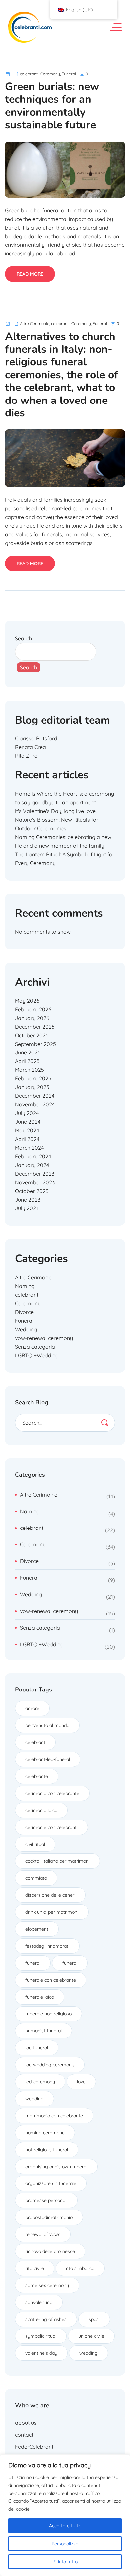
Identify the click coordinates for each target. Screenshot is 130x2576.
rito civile (35, 2268)
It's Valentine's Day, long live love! (56, 811)
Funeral (69, 74)
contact (24, 2435)
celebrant (35, 1742)
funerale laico (40, 1997)
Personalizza (65, 2544)
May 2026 (27, 1001)
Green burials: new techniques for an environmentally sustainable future (52, 106)
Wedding (26, 1329)
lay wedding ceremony (50, 2065)
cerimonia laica (41, 1810)
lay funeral (37, 2048)
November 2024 (35, 1104)
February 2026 (33, 1009)
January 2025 (32, 1087)
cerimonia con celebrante (52, 1793)
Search (23, 638)
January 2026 (32, 1018)
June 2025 (28, 1052)
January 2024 (32, 1165)
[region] (65, 2515)
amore (32, 1708)
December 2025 (35, 1027)
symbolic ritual (41, 2336)
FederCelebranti (35, 2447)
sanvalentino (39, 2302)
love (81, 2082)
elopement (37, 1929)
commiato (36, 1878)
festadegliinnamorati (47, 1946)
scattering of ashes (46, 2319)
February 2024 (33, 1156)
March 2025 (29, 1070)
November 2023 (35, 1182)
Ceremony (50, 74)
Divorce (24, 1312)
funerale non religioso (48, 2014)
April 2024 (27, 1139)
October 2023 (32, 1191)
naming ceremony (45, 2133)
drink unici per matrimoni (52, 1912)
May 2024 (27, 1130)
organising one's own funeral (56, 2167)
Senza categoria (35, 1347)
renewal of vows (43, 2234)
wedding (34, 2099)
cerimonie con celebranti (51, 1827)
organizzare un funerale (51, 2183)
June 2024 (28, 1122)
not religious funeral (47, 2150)
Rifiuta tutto (65, 2562)
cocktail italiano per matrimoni (57, 1861)
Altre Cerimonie (35, 323)
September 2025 (35, 1044)
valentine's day (41, 2353)
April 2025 (27, 1061)
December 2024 (35, 1096)
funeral (33, 1963)
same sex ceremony (47, 2285)
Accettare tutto (65, 2526)
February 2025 (33, 1078)
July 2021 (26, 1208)
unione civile (91, 2336)
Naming (25, 1286)
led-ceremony (40, 2082)
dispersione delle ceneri (50, 1895)
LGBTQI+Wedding (37, 1355)
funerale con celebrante (51, 1980)
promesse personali (46, 2200)
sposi (94, 2319)
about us (26, 2423)
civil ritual (35, 1844)
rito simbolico (80, 2268)
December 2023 (35, 1174)
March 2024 (29, 1148)
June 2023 (28, 1200)
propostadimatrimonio (49, 2217)
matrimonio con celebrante (54, 2116)
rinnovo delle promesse (50, 2251)
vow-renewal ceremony (44, 1338)
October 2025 (32, 1035)
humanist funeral (43, 2031)
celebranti (29, 74)
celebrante (37, 1776)
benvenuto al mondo (47, 1725)
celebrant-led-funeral (48, 1759)
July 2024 (27, 1113)
